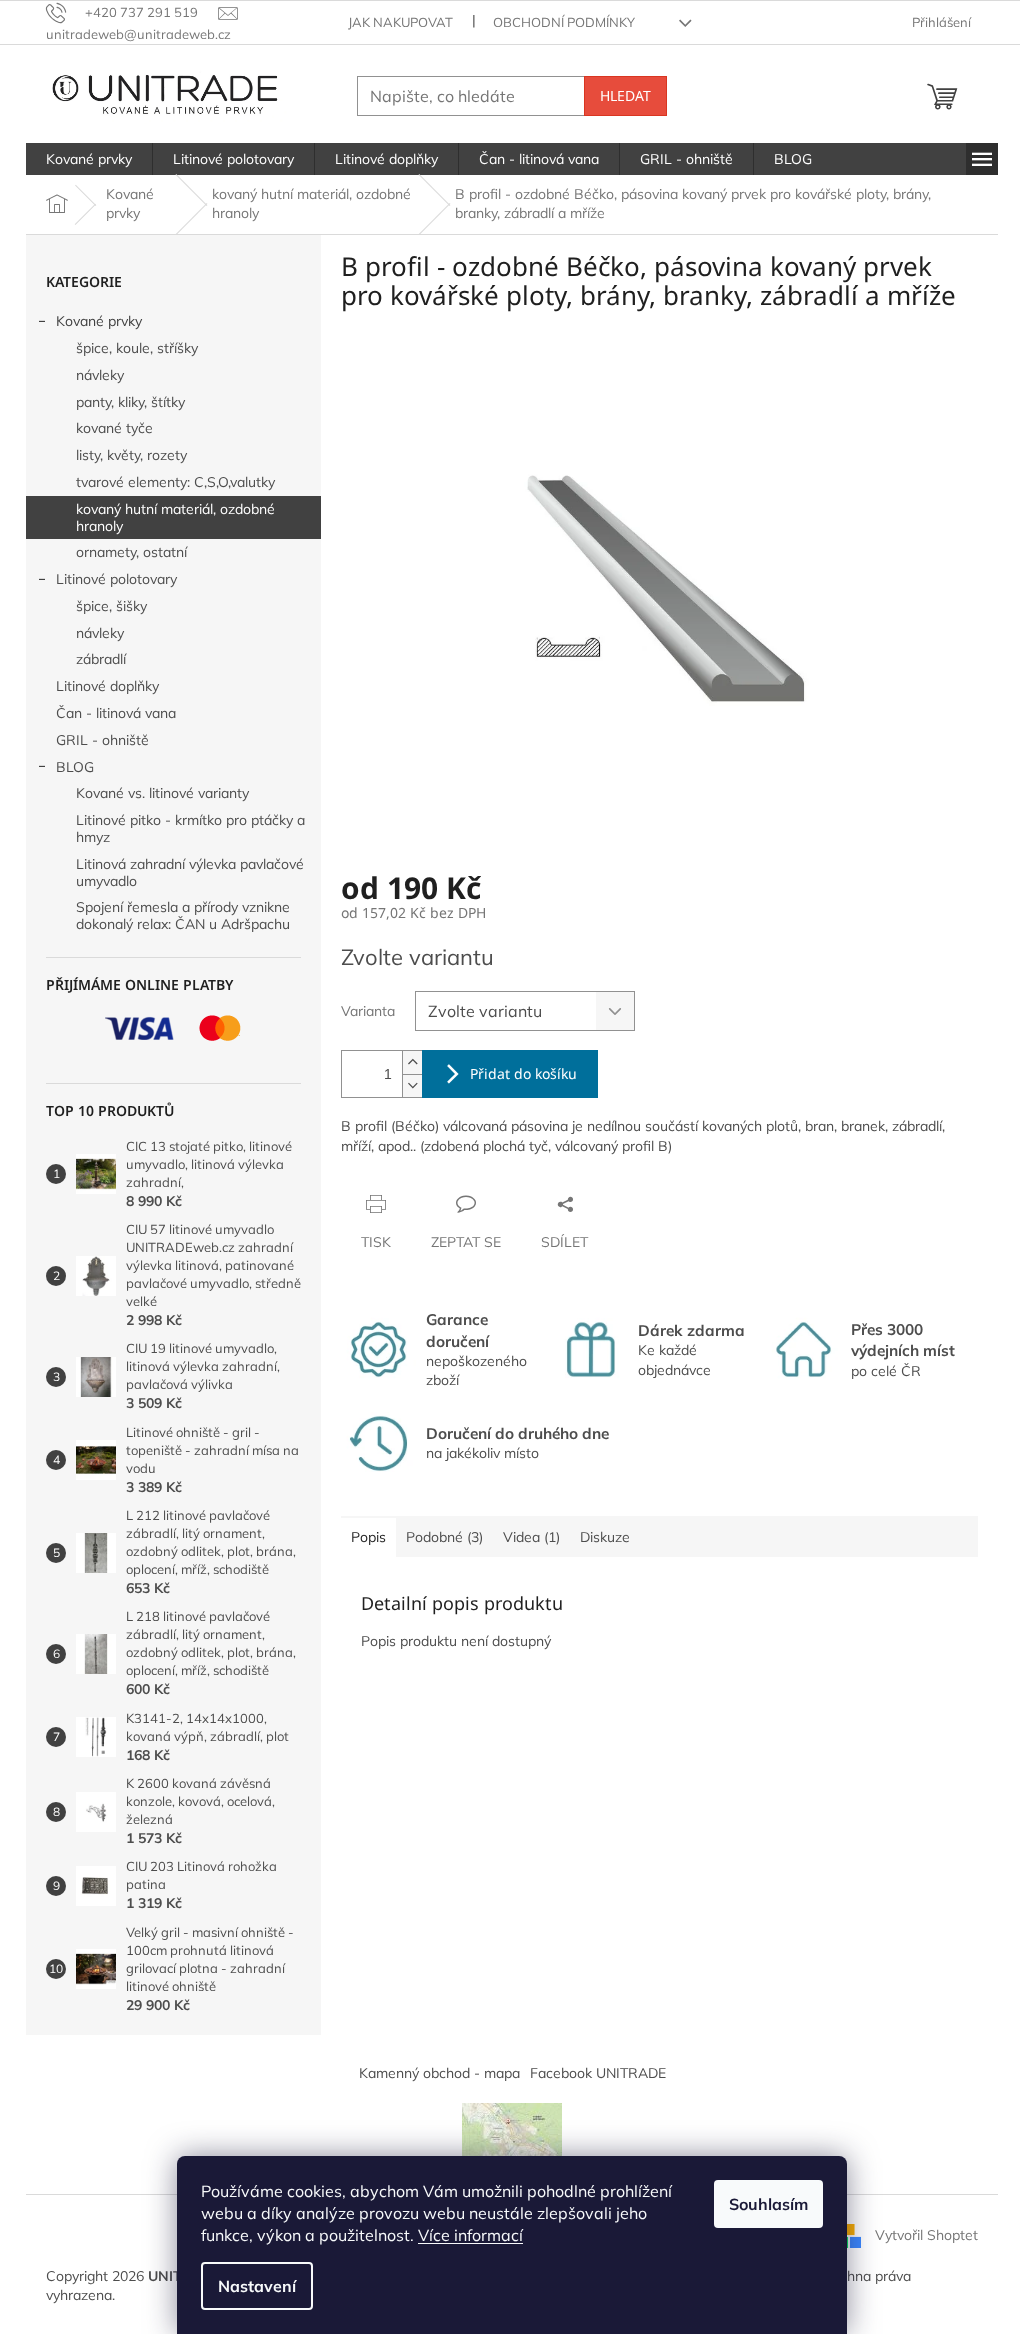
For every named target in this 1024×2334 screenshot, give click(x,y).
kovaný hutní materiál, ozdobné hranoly (175, 517)
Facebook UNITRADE (598, 2073)
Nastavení (257, 2286)
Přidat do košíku (523, 1073)
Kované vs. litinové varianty (162, 793)
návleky (100, 375)
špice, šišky (111, 606)
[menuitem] (89, 159)
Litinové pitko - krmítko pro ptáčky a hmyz (190, 828)
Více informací (470, 2235)
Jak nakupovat (400, 22)
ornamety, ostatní (131, 552)
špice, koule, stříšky (137, 348)
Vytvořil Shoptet (926, 2234)
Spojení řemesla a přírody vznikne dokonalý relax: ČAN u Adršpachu (183, 915)
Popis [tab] (368, 1537)
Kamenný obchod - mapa (439, 2073)
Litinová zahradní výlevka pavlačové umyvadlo (190, 872)
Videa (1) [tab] (531, 1537)
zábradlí (101, 659)
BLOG (75, 767)
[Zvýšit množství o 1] (412, 1062)
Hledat (625, 95)
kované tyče (114, 428)
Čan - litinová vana (116, 713)
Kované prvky (99, 321)
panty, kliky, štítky (130, 402)
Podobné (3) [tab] (444, 1537)
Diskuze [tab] (605, 1537)
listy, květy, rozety (131, 455)
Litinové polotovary (116, 579)
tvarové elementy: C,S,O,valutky (175, 482)
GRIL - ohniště (102, 740)
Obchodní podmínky (564, 22)
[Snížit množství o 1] (412, 1085)
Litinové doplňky (107, 686)
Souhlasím (768, 2204)
